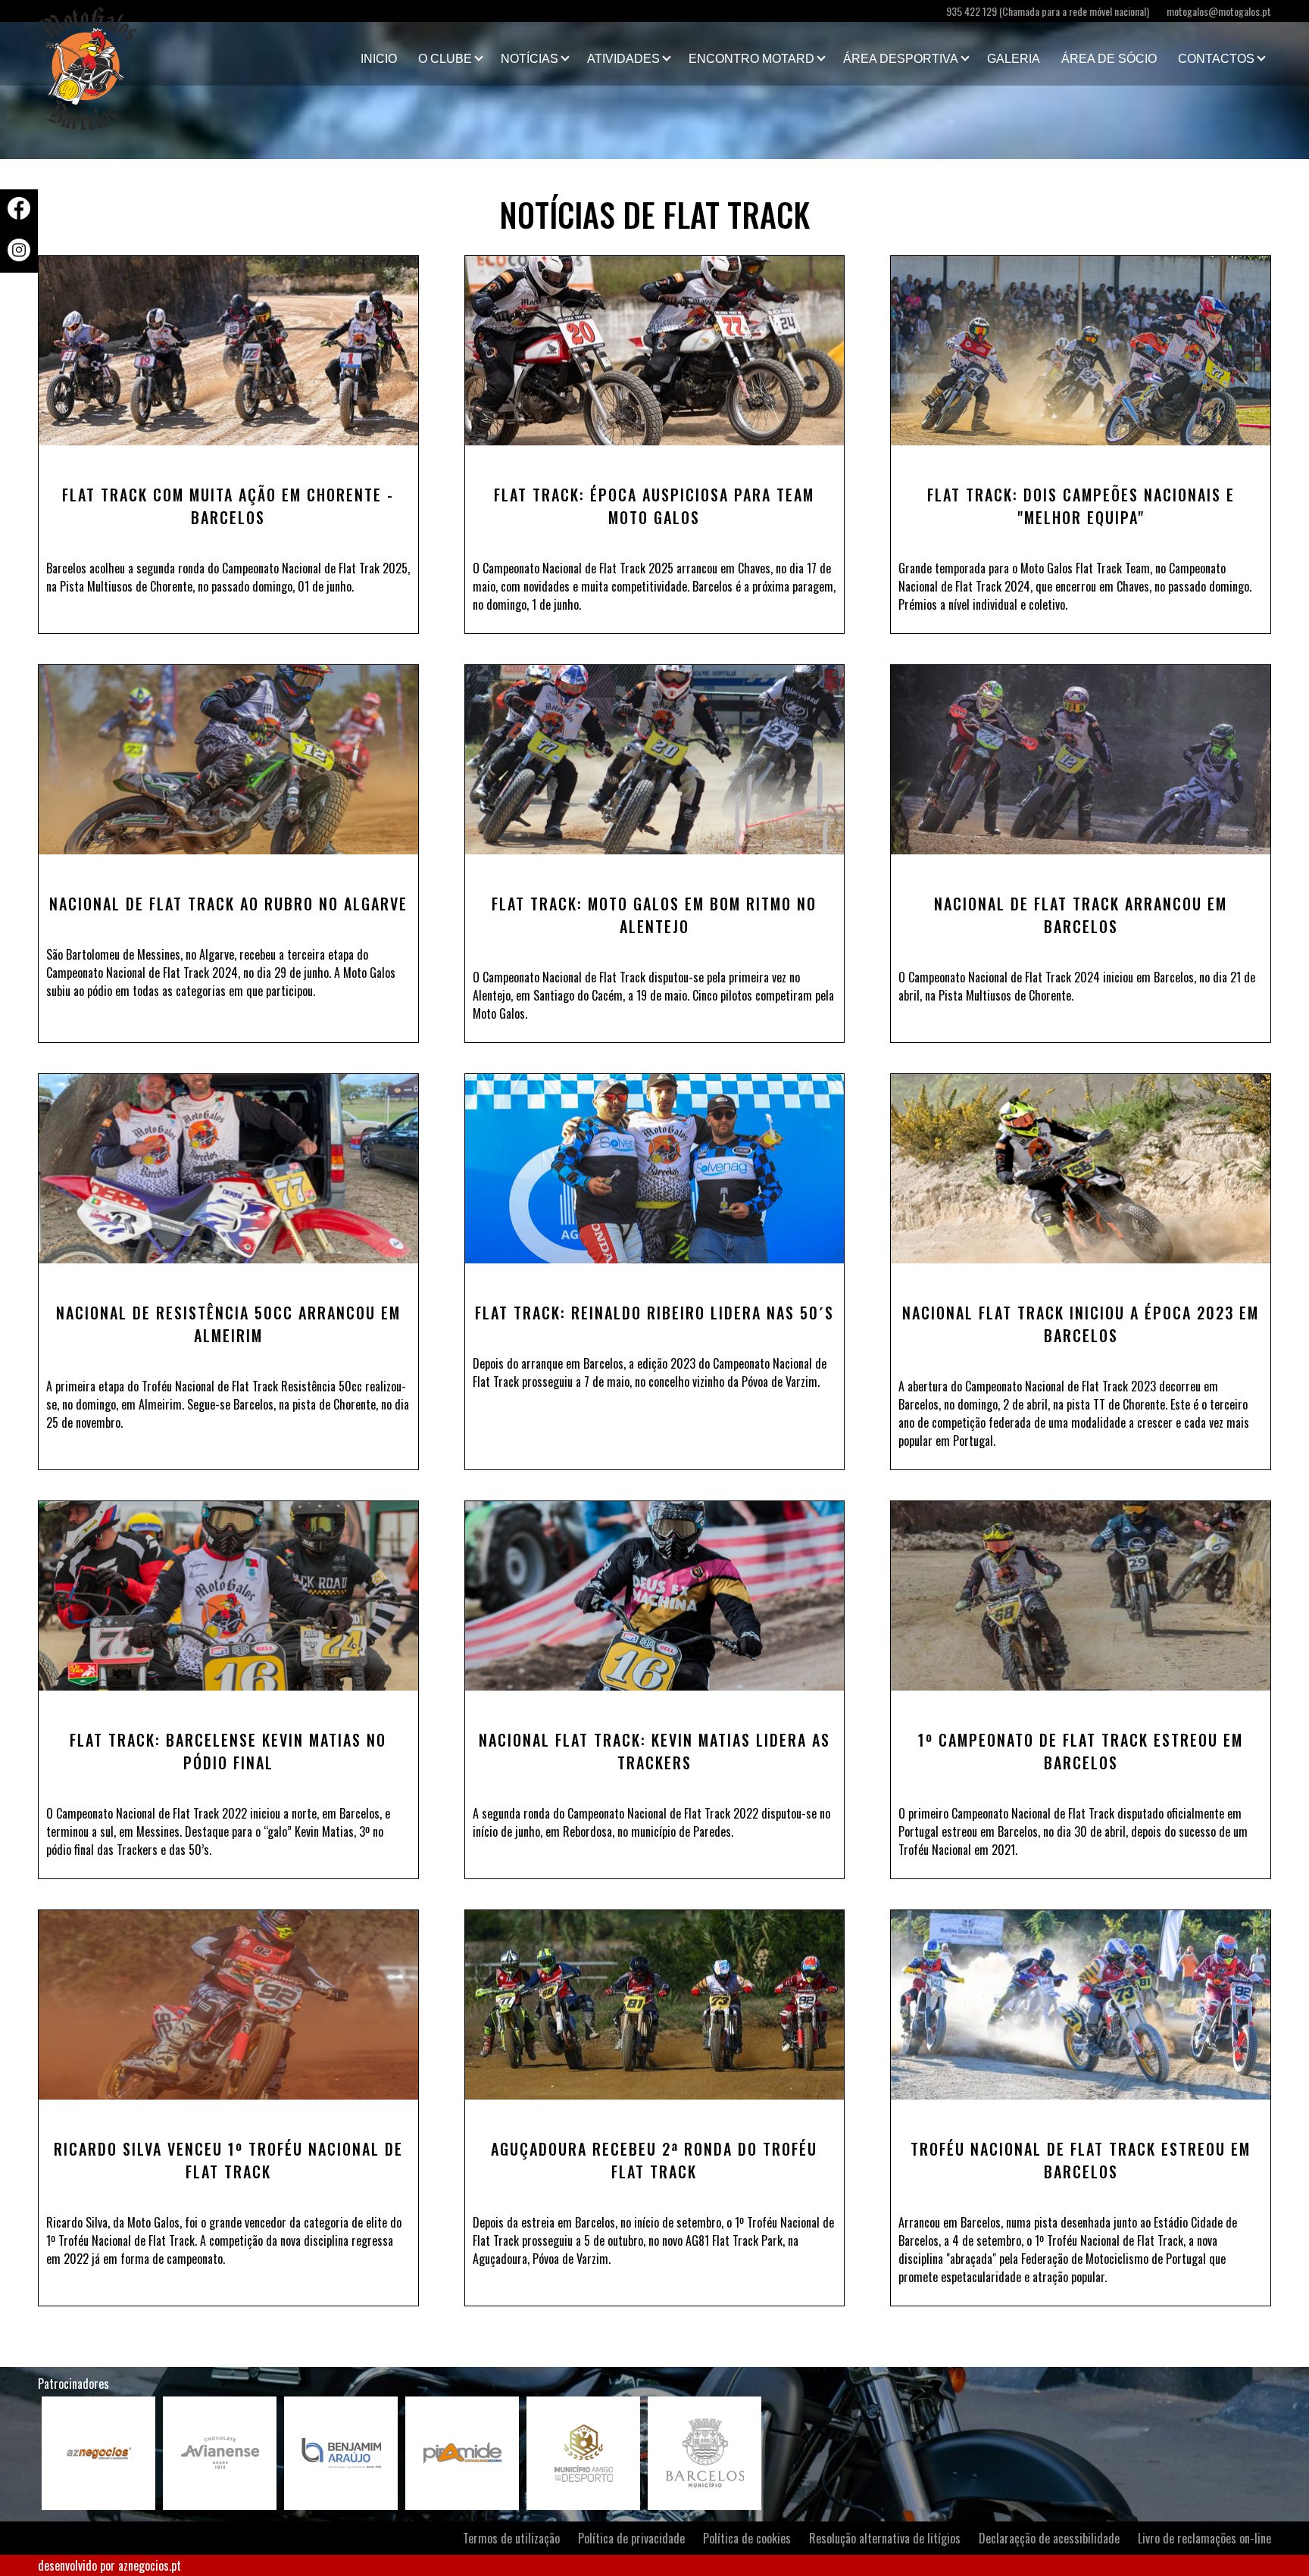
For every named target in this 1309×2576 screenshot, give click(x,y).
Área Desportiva (901, 59)
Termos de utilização (511, 2538)
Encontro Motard (751, 59)
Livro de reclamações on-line (1204, 2538)
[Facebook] (19, 214)
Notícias (530, 59)
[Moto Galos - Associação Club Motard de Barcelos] (114, 54)
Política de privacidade (631, 2538)
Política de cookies (747, 2538)
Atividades (623, 59)
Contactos (1216, 59)
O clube (445, 59)
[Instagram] (19, 256)
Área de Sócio (1109, 59)
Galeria (1014, 59)
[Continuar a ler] (228, 351)
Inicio (379, 59)
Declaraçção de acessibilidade (1049, 2538)
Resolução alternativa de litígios (885, 2538)
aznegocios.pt (150, 2565)
